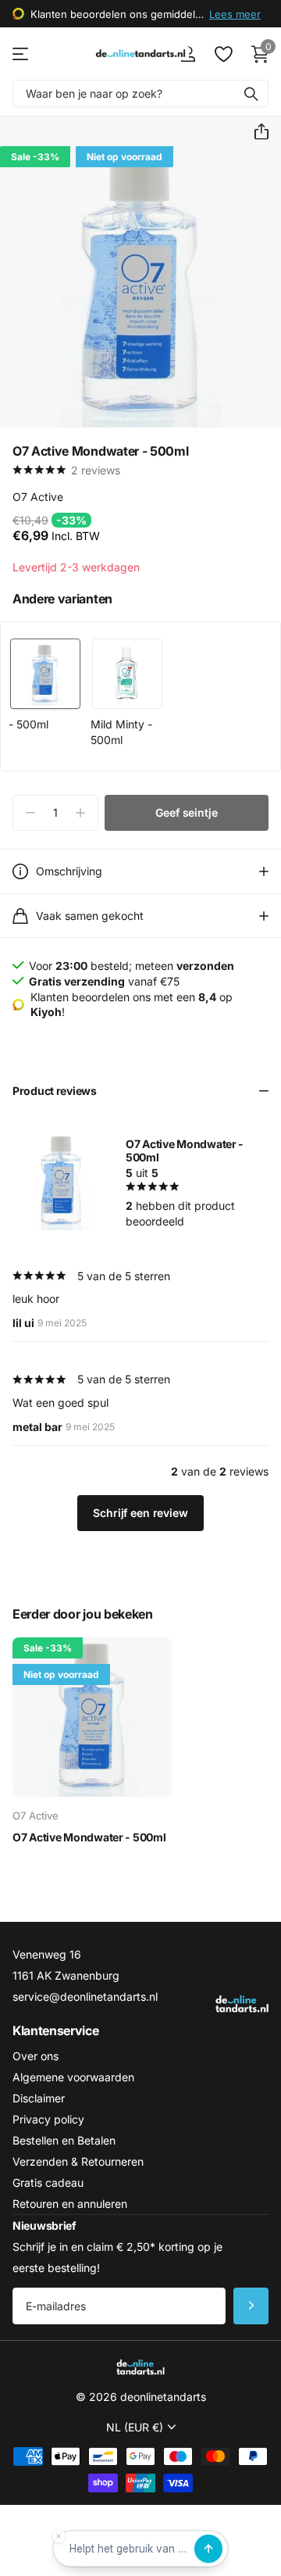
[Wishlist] (223, 54)
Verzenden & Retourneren (78, 2161)
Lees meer (235, 14)
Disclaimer (39, 2098)
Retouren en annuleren (70, 2204)
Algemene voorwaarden (73, 2077)
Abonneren (251, 2306)
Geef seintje (186, 812)
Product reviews (55, 1091)
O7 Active (38, 497)
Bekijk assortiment (21, 54)
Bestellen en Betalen (64, 2140)
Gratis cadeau (48, 2182)
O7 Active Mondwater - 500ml (89, 1837)
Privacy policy (48, 2119)
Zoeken (251, 93)
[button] (255, 132)
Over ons (36, 2056)
